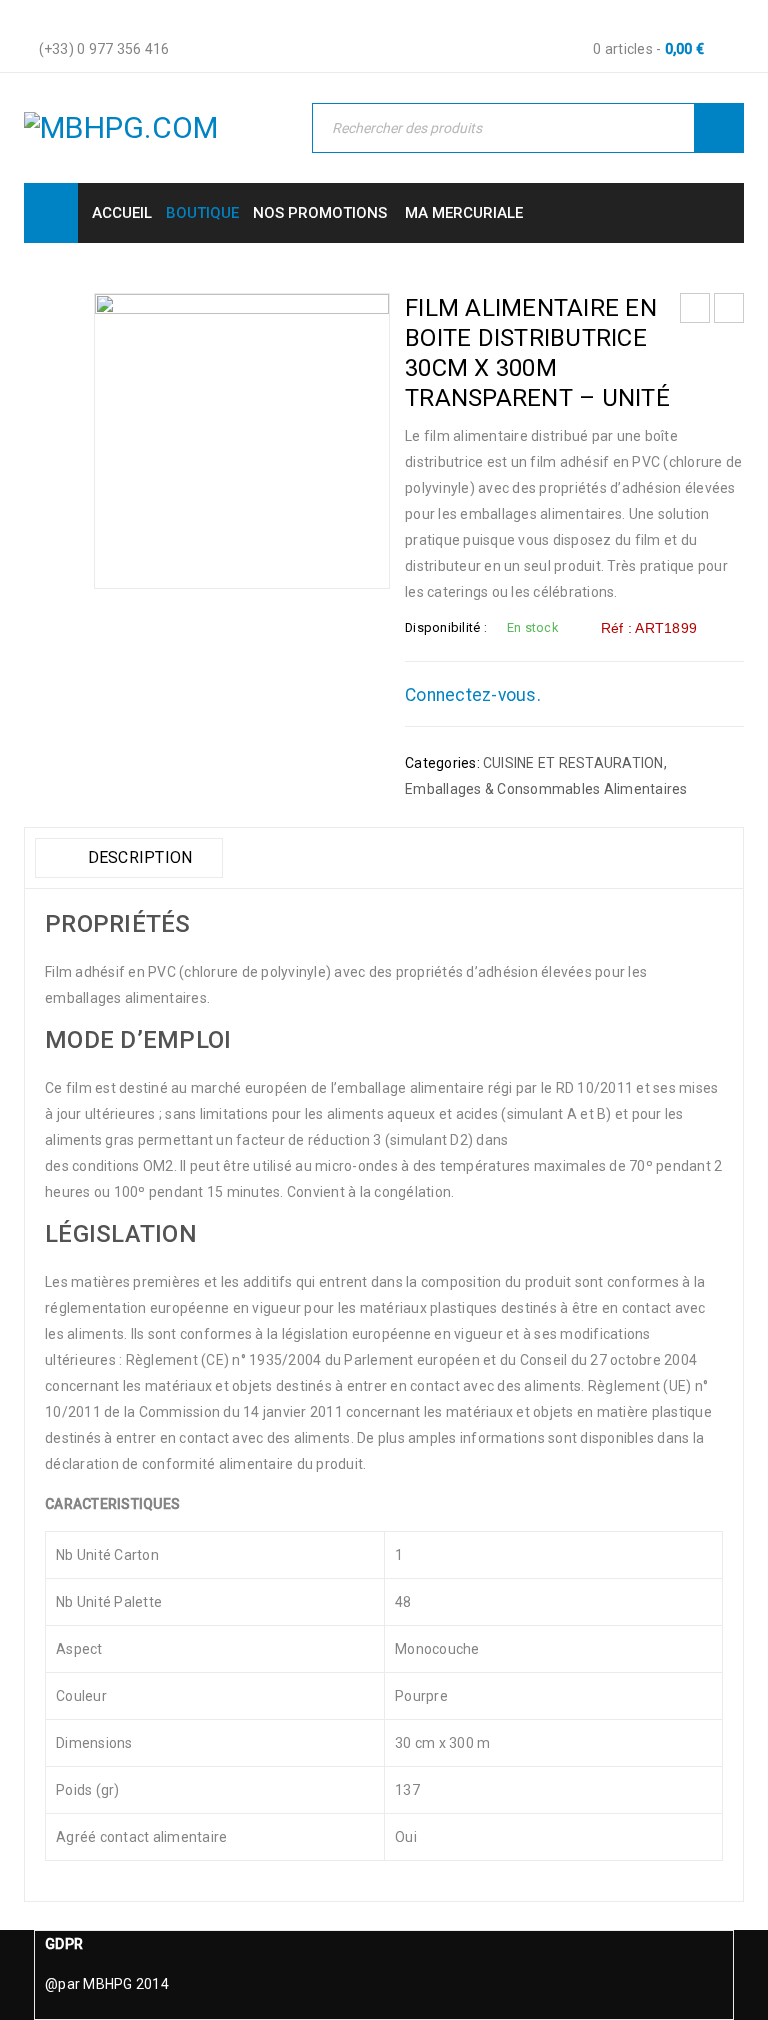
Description (137, 857)
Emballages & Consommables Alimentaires (546, 789)
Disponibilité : (446, 627)
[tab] (129, 858)
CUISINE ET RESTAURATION (573, 763)
